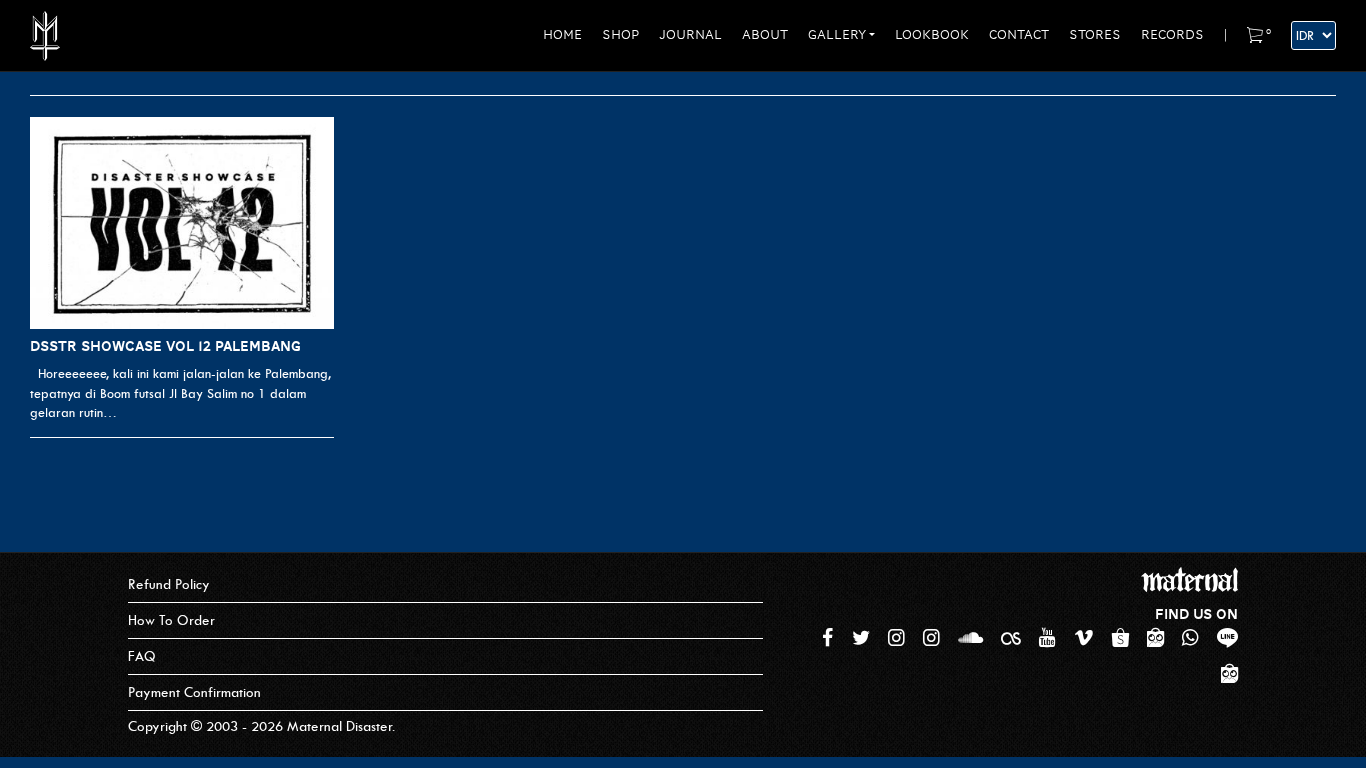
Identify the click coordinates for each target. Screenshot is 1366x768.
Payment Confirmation (194, 692)
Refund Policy (169, 584)
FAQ (142, 656)
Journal (690, 35)
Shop (620, 35)
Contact (1019, 35)
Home (562, 35)
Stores (1095, 35)
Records (1172, 35)
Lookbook (932, 35)
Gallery (837, 35)
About (765, 35)
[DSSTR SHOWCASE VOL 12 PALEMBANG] (182, 223)
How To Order (171, 620)
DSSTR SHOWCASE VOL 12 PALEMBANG (165, 346)
